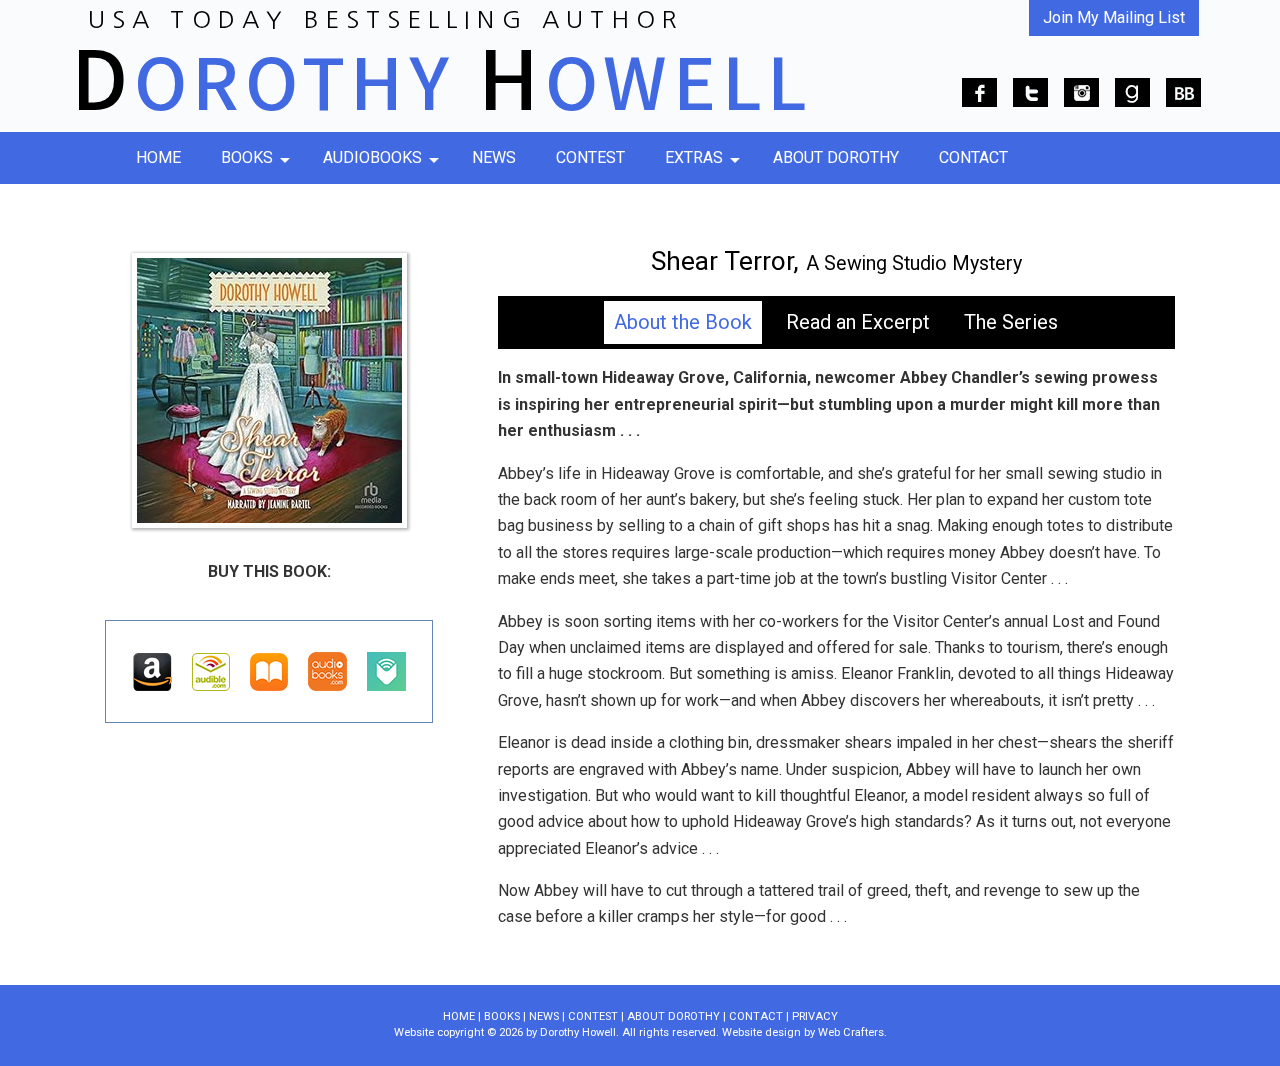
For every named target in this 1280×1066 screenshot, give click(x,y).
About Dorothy (836, 157)
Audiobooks (372, 157)
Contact (973, 157)
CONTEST (593, 1016)
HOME (459, 1016)
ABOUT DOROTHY (673, 1016)
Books (247, 157)
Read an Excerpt (858, 322)
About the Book (683, 322)
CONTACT (756, 1016)
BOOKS (502, 1016)
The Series (1011, 322)
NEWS (544, 1016)
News (494, 157)
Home (158, 157)
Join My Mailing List (1114, 17)
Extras (694, 157)
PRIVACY (815, 1016)
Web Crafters (851, 1032)
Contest (590, 157)
